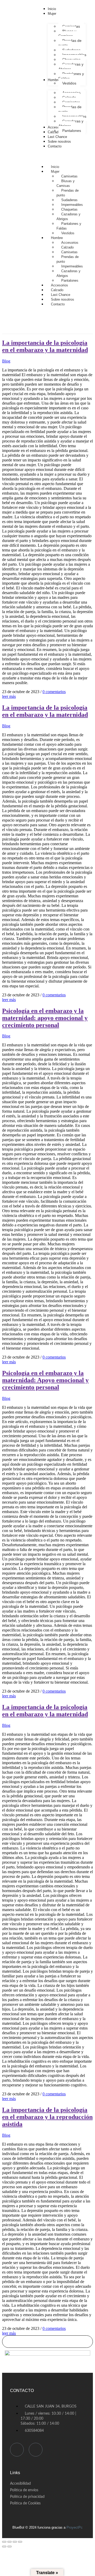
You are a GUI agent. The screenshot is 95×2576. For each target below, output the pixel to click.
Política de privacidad (27, 2497)
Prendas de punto (68, 193)
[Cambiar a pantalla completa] (9, 2542)
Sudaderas (69, 200)
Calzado (67, 247)
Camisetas (69, 176)
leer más (9, 696)
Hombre (57, 238)
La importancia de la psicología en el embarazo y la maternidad (45, 346)
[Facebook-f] (17, 2450)
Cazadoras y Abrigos (68, 217)
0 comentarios (54, 692)
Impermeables (72, 205)
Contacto (58, 304)
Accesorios (70, 243)
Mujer (55, 171)
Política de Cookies (25, 2503)
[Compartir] (15, 2542)
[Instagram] (36, 2450)
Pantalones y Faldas (69, 226)
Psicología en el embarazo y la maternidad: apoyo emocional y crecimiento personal (45, 1018)
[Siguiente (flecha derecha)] (9, 2547)
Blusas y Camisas (66, 183)
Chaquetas (69, 209)
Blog (6, 361)
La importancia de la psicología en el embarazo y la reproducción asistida (47, 2117)
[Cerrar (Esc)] (20, 2542)
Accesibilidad (20, 2484)
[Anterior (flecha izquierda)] (4, 2547)
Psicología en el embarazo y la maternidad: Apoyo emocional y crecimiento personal (45, 1380)
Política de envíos (24, 2490)
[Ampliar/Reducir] (4, 2542)
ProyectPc (75, 2527)
